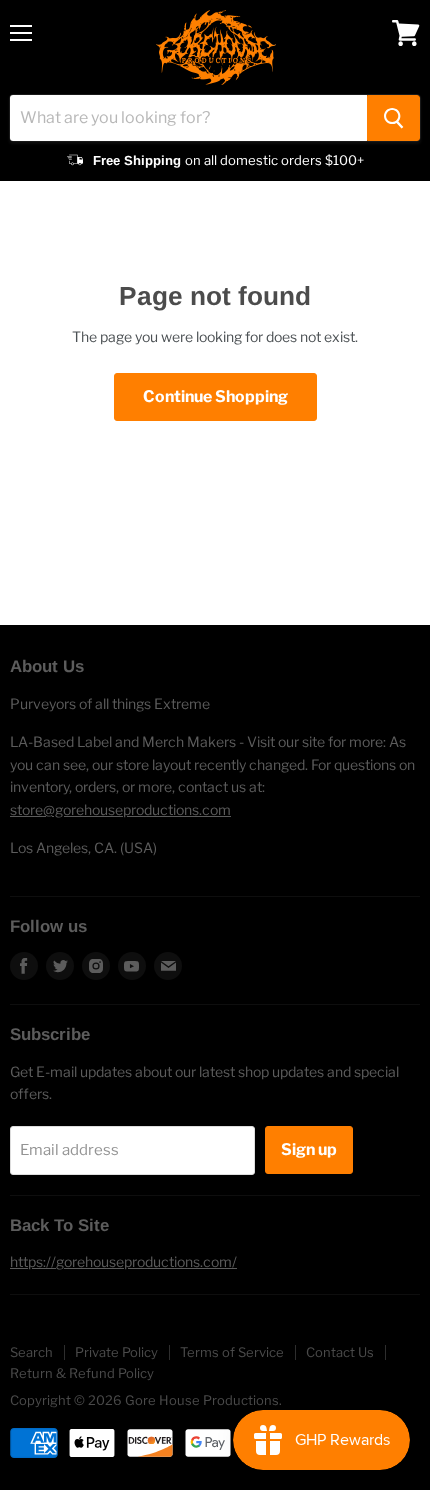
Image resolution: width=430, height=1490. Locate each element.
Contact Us (340, 1352)
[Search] (393, 118)
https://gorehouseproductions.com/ (123, 1261)
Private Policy (116, 1352)
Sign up (309, 1149)
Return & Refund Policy (82, 1373)
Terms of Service (232, 1352)
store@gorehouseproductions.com (120, 809)
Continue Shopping (215, 396)
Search (31, 1352)
